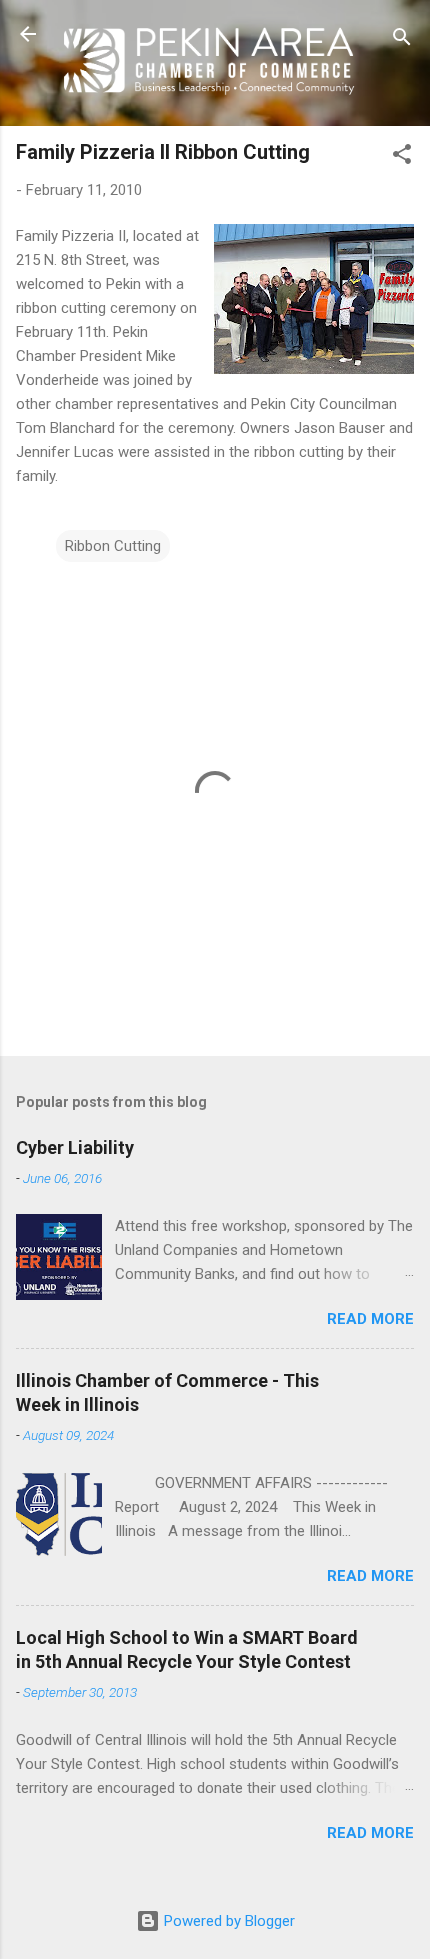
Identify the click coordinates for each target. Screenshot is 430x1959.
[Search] (402, 40)
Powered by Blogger (227, 1921)
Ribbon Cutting (113, 546)
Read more (370, 1319)
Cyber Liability (75, 1147)
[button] (402, 157)
